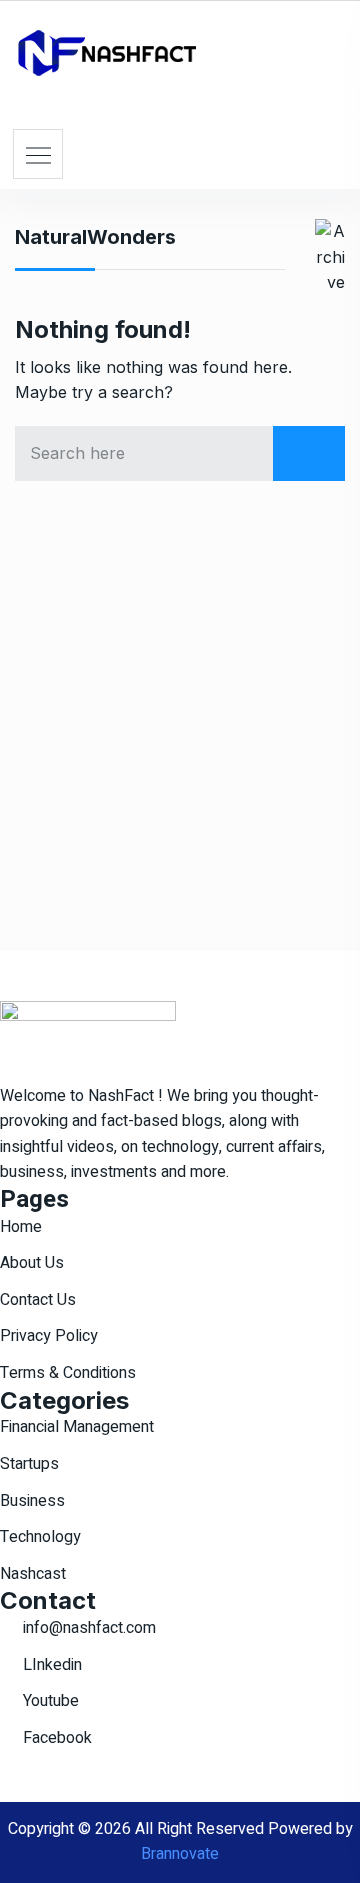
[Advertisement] (180, 721)
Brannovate (180, 1854)
